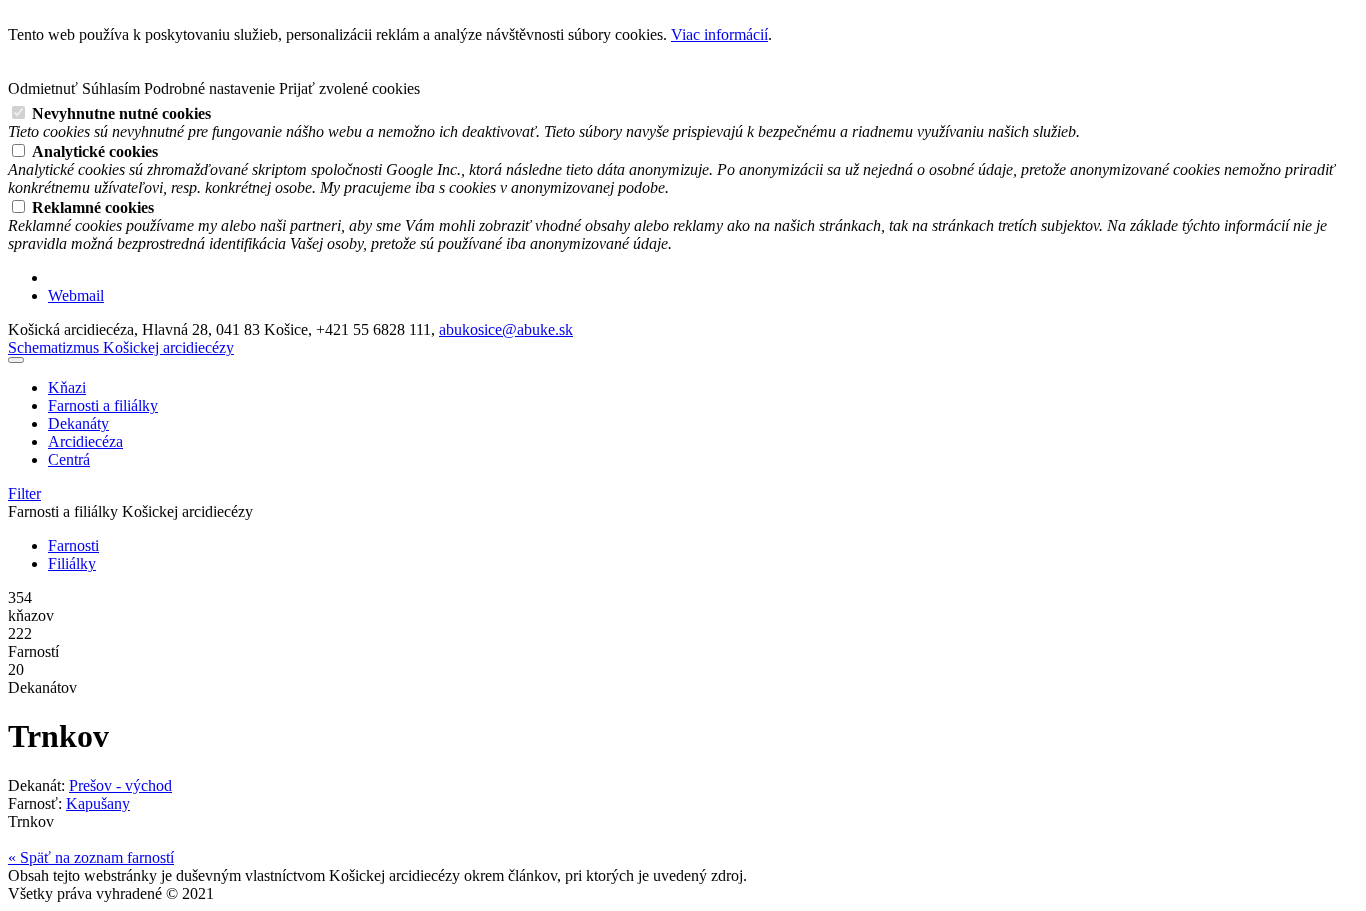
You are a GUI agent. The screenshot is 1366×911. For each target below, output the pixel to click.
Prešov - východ (120, 785)
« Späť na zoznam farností (91, 857)
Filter (24, 493)
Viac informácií (719, 34)
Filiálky (72, 563)
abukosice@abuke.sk (506, 329)
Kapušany (98, 803)
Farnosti (73, 545)
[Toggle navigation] (16, 360)
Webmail (76, 295)
